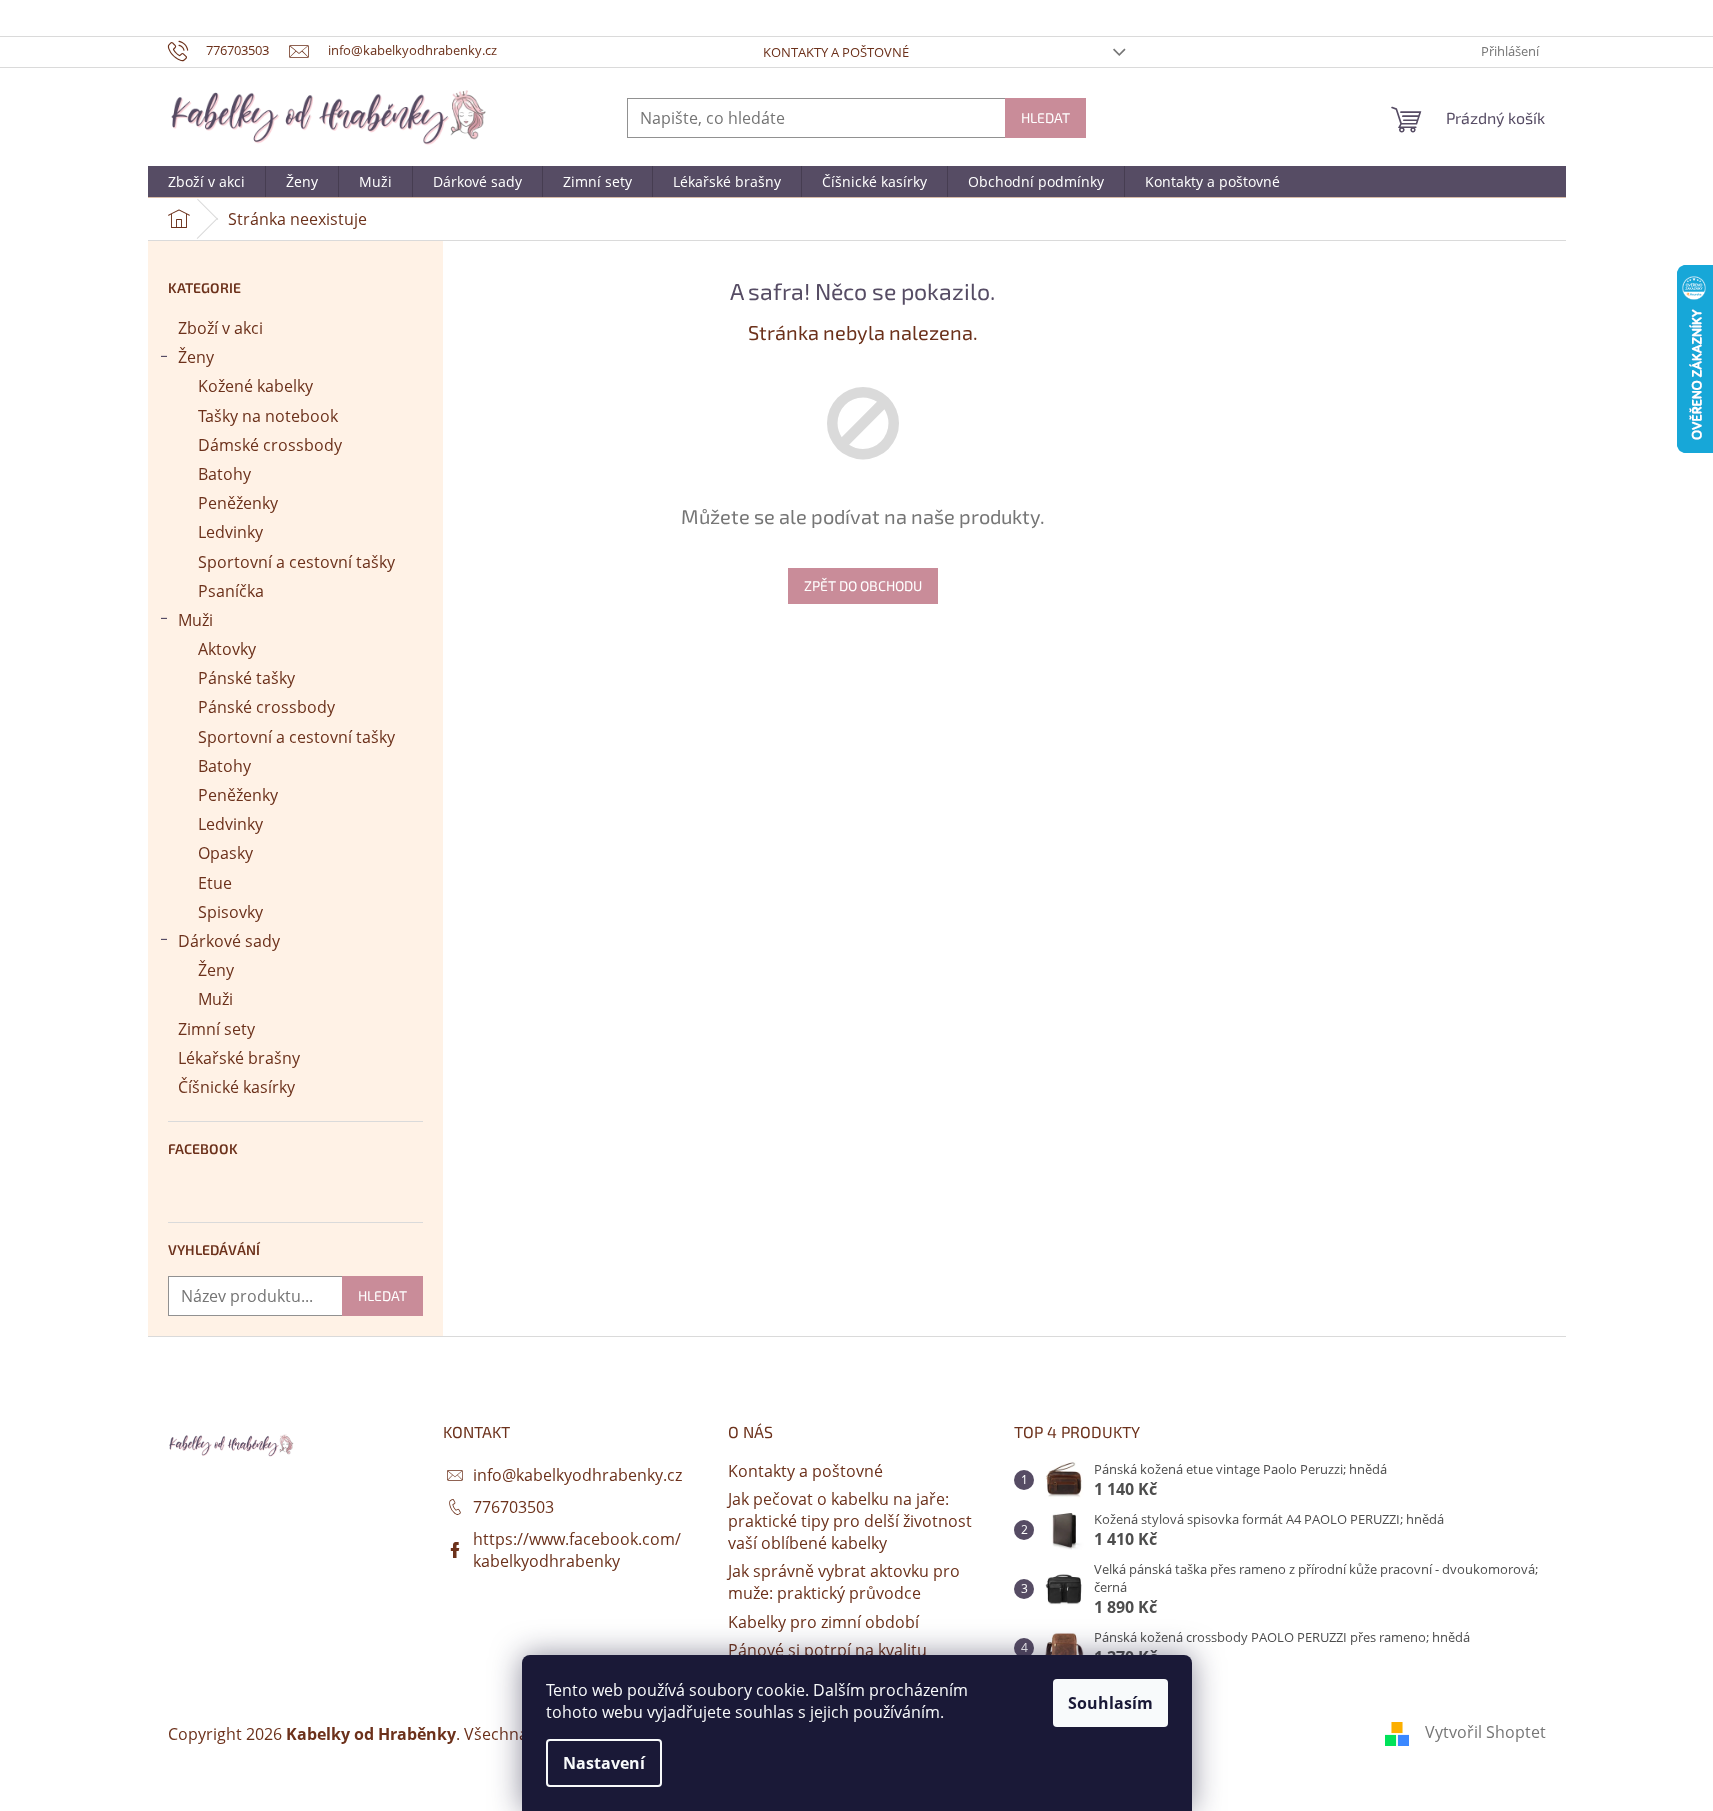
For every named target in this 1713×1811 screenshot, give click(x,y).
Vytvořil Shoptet (1485, 1732)
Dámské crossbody (270, 445)
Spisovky (230, 912)
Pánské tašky (246, 678)
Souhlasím (1110, 1703)
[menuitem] (206, 182)
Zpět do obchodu (863, 585)
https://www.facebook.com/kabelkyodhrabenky (577, 1550)
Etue (215, 883)
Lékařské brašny (239, 1058)
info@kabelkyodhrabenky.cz (577, 1475)
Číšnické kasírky (236, 1087)
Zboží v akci (220, 328)
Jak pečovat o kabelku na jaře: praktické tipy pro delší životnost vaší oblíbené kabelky (850, 1521)
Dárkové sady (229, 941)
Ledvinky (230, 532)
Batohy (224, 474)
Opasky (225, 853)
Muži (195, 620)
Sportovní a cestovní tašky (296, 562)
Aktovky (227, 649)
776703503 (513, 1507)
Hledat (1045, 117)
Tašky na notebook (268, 416)
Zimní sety (216, 1029)
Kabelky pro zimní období (823, 1622)
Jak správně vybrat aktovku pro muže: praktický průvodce (844, 1582)
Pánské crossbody (266, 707)
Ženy (196, 357)
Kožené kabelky (255, 386)
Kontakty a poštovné (836, 52)
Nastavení (604, 1763)
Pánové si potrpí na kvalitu (827, 1650)
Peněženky (238, 503)
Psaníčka (231, 591)
